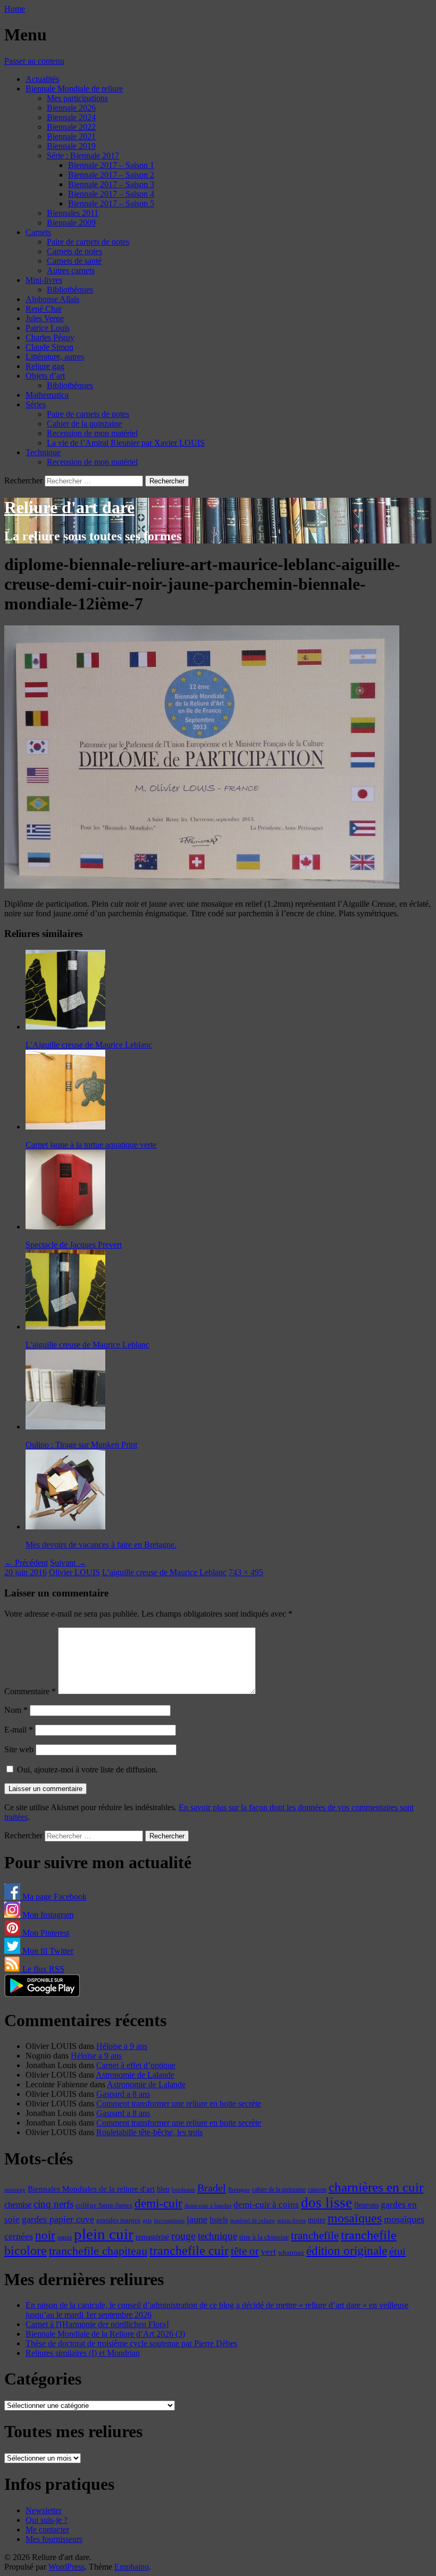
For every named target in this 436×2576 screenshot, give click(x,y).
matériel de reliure (253, 2220)
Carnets (38, 232)
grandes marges (118, 2220)
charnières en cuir (376, 2187)
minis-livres (291, 2220)
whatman (291, 2253)
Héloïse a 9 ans (122, 2046)
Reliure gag (45, 366)
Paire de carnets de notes (88, 242)
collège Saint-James (104, 2205)
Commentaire (30, 1691)
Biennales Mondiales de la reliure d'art (91, 2189)
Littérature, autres (55, 357)
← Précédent (26, 1563)
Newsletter (44, 2510)
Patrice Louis (48, 328)
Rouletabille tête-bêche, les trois (149, 2132)
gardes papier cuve (58, 2219)
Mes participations (77, 98)
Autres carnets (71, 270)
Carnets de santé (74, 261)
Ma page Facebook (53, 1897)
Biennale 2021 (71, 136)
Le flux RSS (42, 1969)
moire (317, 2220)
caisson (317, 2189)
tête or (245, 2251)
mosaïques (355, 2218)
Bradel (212, 2188)
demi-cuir (158, 2203)
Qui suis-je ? (47, 2520)
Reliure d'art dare (69, 507)
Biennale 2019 (71, 146)
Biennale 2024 (71, 117)
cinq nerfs (53, 2204)
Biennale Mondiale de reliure (74, 89)
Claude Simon (49, 347)
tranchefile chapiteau (98, 2251)
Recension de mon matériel (92, 433)
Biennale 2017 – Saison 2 (111, 175)
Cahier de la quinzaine (84, 424)
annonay (15, 2189)
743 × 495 (246, 1572)
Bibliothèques (70, 290)
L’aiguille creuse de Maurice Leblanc (164, 1572)
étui (397, 2251)
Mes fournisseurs (54, 2539)
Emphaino (132, 2567)
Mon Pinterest (45, 1933)
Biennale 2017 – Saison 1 (111, 165)
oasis (65, 2237)
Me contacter (47, 2529)
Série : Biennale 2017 (83, 156)
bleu (163, 2189)
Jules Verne (45, 318)
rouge (183, 2236)
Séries (36, 404)
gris (147, 2220)
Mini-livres (44, 280)
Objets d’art (45, 376)
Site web (19, 1749)
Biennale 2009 (71, 223)
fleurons (366, 2205)
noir (45, 2235)
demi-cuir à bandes (208, 2205)
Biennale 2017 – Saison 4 (111, 194)
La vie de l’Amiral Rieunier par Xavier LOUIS (126, 443)
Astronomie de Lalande (135, 2075)
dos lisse (326, 2203)
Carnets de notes (74, 251)
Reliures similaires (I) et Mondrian (83, 2353)
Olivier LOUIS (74, 1572)
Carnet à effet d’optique (136, 2065)
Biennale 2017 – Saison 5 (111, 203)
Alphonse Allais (52, 299)
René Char (44, 309)
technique (217, 2236)
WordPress (66, 2567)
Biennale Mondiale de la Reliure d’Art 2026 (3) (105, 2334)
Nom (16, 1710)
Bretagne (239, 2189)
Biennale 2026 (71, 108)
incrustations (169, 2220)
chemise (18, 2205)
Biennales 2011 (73, 213)
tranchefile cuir (189, 2250)
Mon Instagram (47, 1915)
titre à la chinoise (264, 2237)
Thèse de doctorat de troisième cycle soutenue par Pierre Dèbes (131, 2343)
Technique (43, 452)
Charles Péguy (50, 337)
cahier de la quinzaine (279, 2189)
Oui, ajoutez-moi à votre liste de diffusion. (86, 1770)
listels (219, 2220)
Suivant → (68, 1563)
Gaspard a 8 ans (123, 2094)
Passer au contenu (34, 61)
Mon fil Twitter (47, 1951)
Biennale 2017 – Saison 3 (111, 184)
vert (269, 2252)
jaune (197, 2219)
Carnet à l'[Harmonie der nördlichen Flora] (97, 2324)
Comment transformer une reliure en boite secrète (179, 2104)
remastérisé (152, 2237)
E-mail (19, 1730)
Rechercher (23, 480)
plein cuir (104, 2234)
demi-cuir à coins (266, 2204)
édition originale (347, 2251)
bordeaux (183, 2190)
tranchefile (315, 2236)
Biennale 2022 (71, 127)
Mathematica (47, 395)
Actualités (42, 79)
